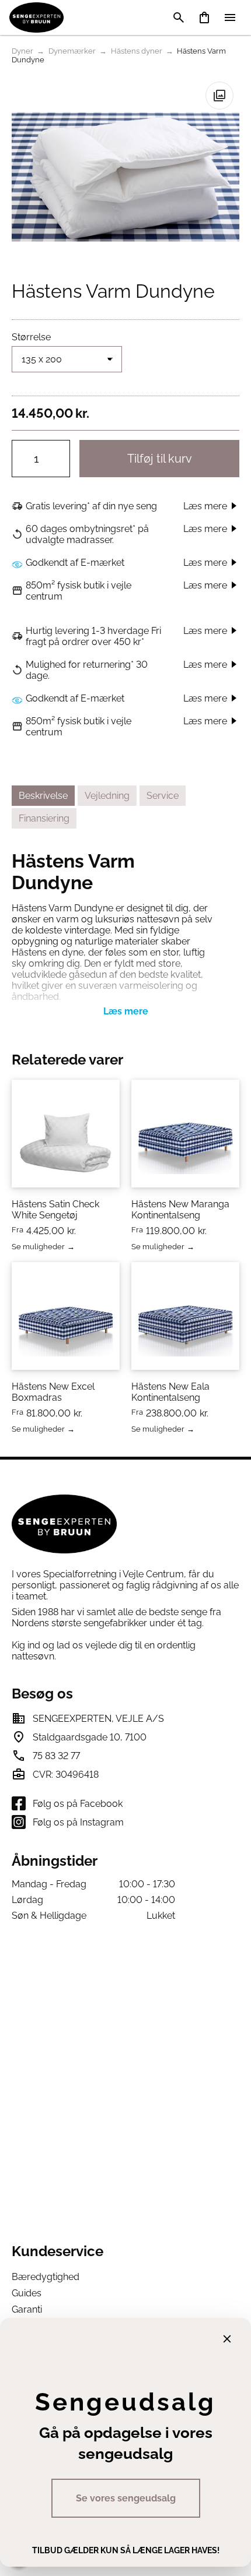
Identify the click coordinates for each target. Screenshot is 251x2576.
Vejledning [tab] (107, 796)
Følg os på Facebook (78, 1804)
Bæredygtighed (46, 2277)
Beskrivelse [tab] (43, 796)
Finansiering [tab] (44, 818)
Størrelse (31, 337)
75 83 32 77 (56, 1756)
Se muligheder (38, 1247)
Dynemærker (72, 51)
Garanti (27, 2309)
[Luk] (227, 2339)
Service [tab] (163, 796)
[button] (219, 96)
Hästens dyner (137, 51)
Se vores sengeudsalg (126, 2498)
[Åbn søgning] (179, 17)
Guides (27, 2293)
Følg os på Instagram (78, 1822)
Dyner (22, 51)
